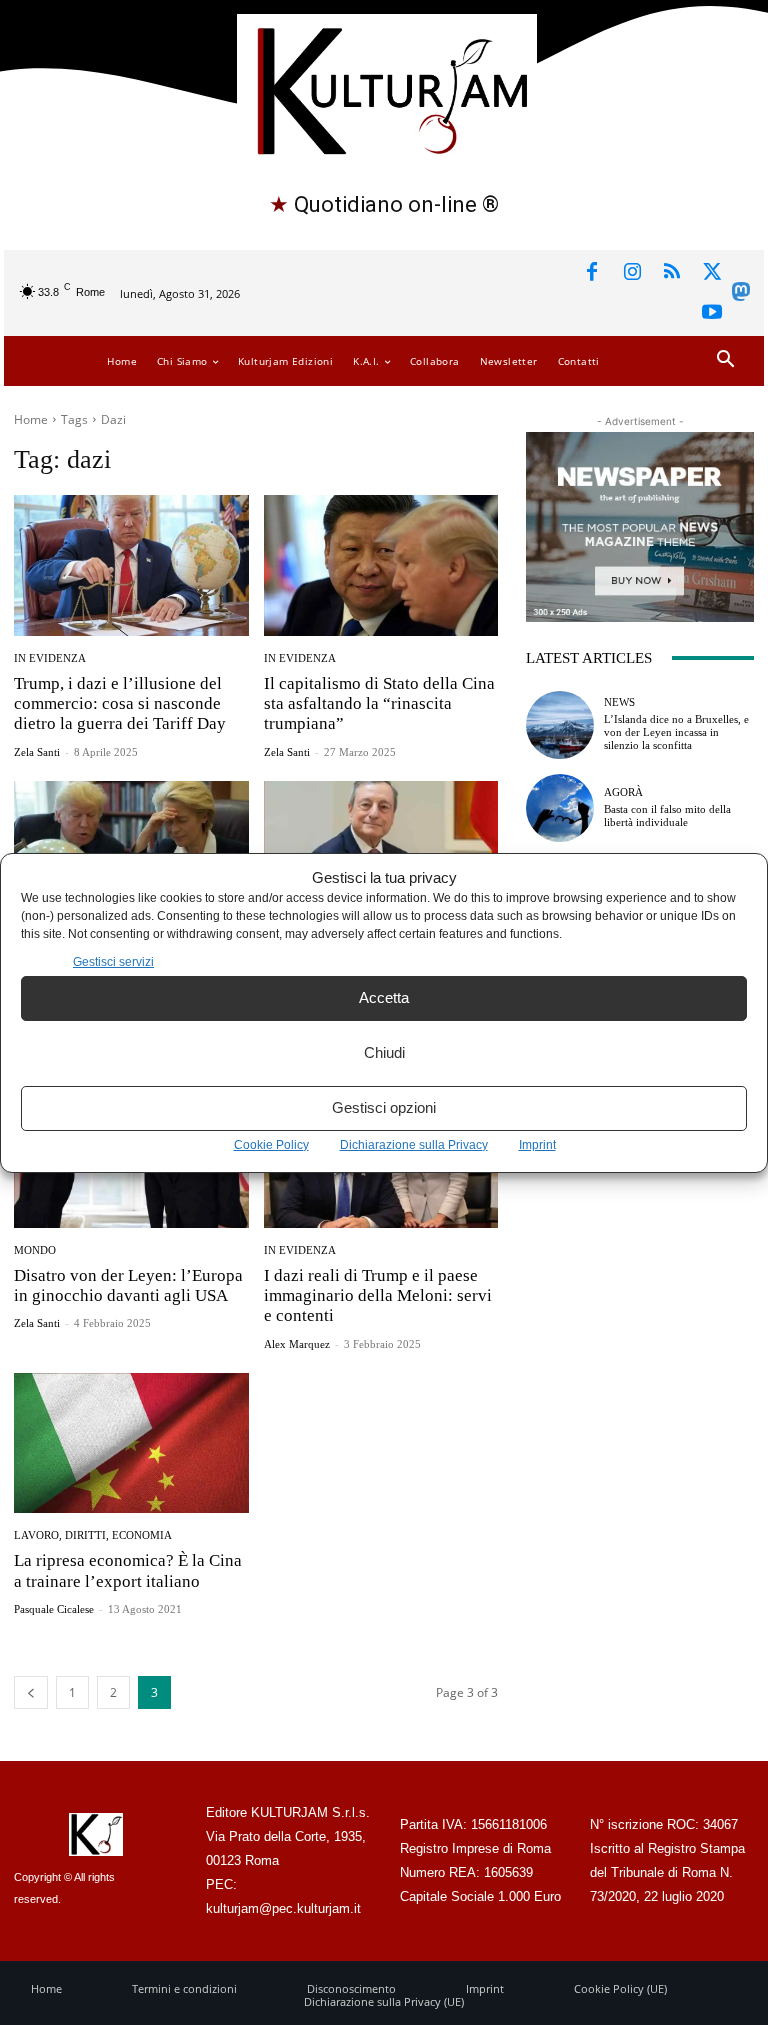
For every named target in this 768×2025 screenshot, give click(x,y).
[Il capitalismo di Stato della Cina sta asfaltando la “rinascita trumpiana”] (381, 565)
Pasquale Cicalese (54, 1609)
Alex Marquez (297, 1344)
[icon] (741, 295)
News (619, 702)
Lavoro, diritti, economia (93, 1535)
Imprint (537, 1145)
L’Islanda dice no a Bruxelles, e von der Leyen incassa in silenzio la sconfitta (676, 732)
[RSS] (672, 273)
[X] (712, 273)
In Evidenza (50, 658)
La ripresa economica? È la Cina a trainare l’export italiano (128, 1570)
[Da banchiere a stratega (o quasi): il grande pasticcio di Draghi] (381, 851)
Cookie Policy (271, 1145)
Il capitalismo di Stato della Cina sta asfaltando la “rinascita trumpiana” (379, 704)
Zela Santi (37, 752)
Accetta (384, 997)
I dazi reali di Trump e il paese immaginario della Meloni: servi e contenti (378, 1296)
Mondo (35, 1250)
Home (31, 419)
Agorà (623, 792)
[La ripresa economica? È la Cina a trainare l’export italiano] (131, 1443)
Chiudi (384, 1052)
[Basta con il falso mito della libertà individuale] (560, 808)
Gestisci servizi (113, 962)
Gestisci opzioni (384, 1107)
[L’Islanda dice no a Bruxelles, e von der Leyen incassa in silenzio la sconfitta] (560, 725)
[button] (725, 360)
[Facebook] (592, 273)
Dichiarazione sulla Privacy (414, 1145)
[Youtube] (712, 313)
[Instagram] (632, 273)
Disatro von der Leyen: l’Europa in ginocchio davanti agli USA (128, 1285)
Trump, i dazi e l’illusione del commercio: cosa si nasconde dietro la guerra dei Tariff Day (120, 704)
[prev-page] (31, 1692)
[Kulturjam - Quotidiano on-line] (386, 88)
